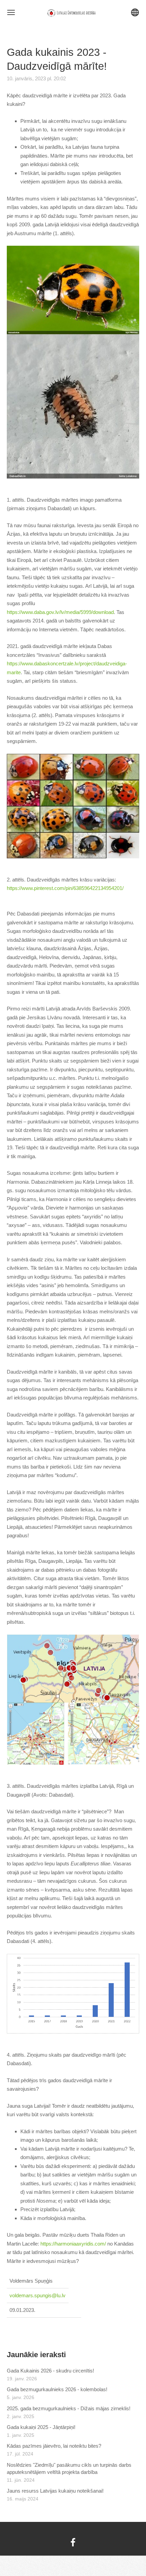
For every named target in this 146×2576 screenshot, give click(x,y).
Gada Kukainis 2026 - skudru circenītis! (50, 2371)
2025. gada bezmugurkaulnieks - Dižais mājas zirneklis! (69, 2408)
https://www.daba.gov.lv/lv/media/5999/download (60, 612)
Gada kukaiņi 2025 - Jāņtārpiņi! (41, 2427)
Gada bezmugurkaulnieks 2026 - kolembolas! (57, 2389)
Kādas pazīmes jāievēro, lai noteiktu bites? (54, 2446)
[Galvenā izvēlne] (11, 12)
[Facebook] (73, 2542)
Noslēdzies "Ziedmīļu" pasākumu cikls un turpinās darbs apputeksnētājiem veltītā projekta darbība (69, 2468)
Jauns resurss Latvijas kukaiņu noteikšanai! (55, 2491)
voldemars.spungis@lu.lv (38, 2295)
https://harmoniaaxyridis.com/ (73, 2244)
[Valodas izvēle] (135, 12)
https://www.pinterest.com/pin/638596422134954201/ (65, 888)
